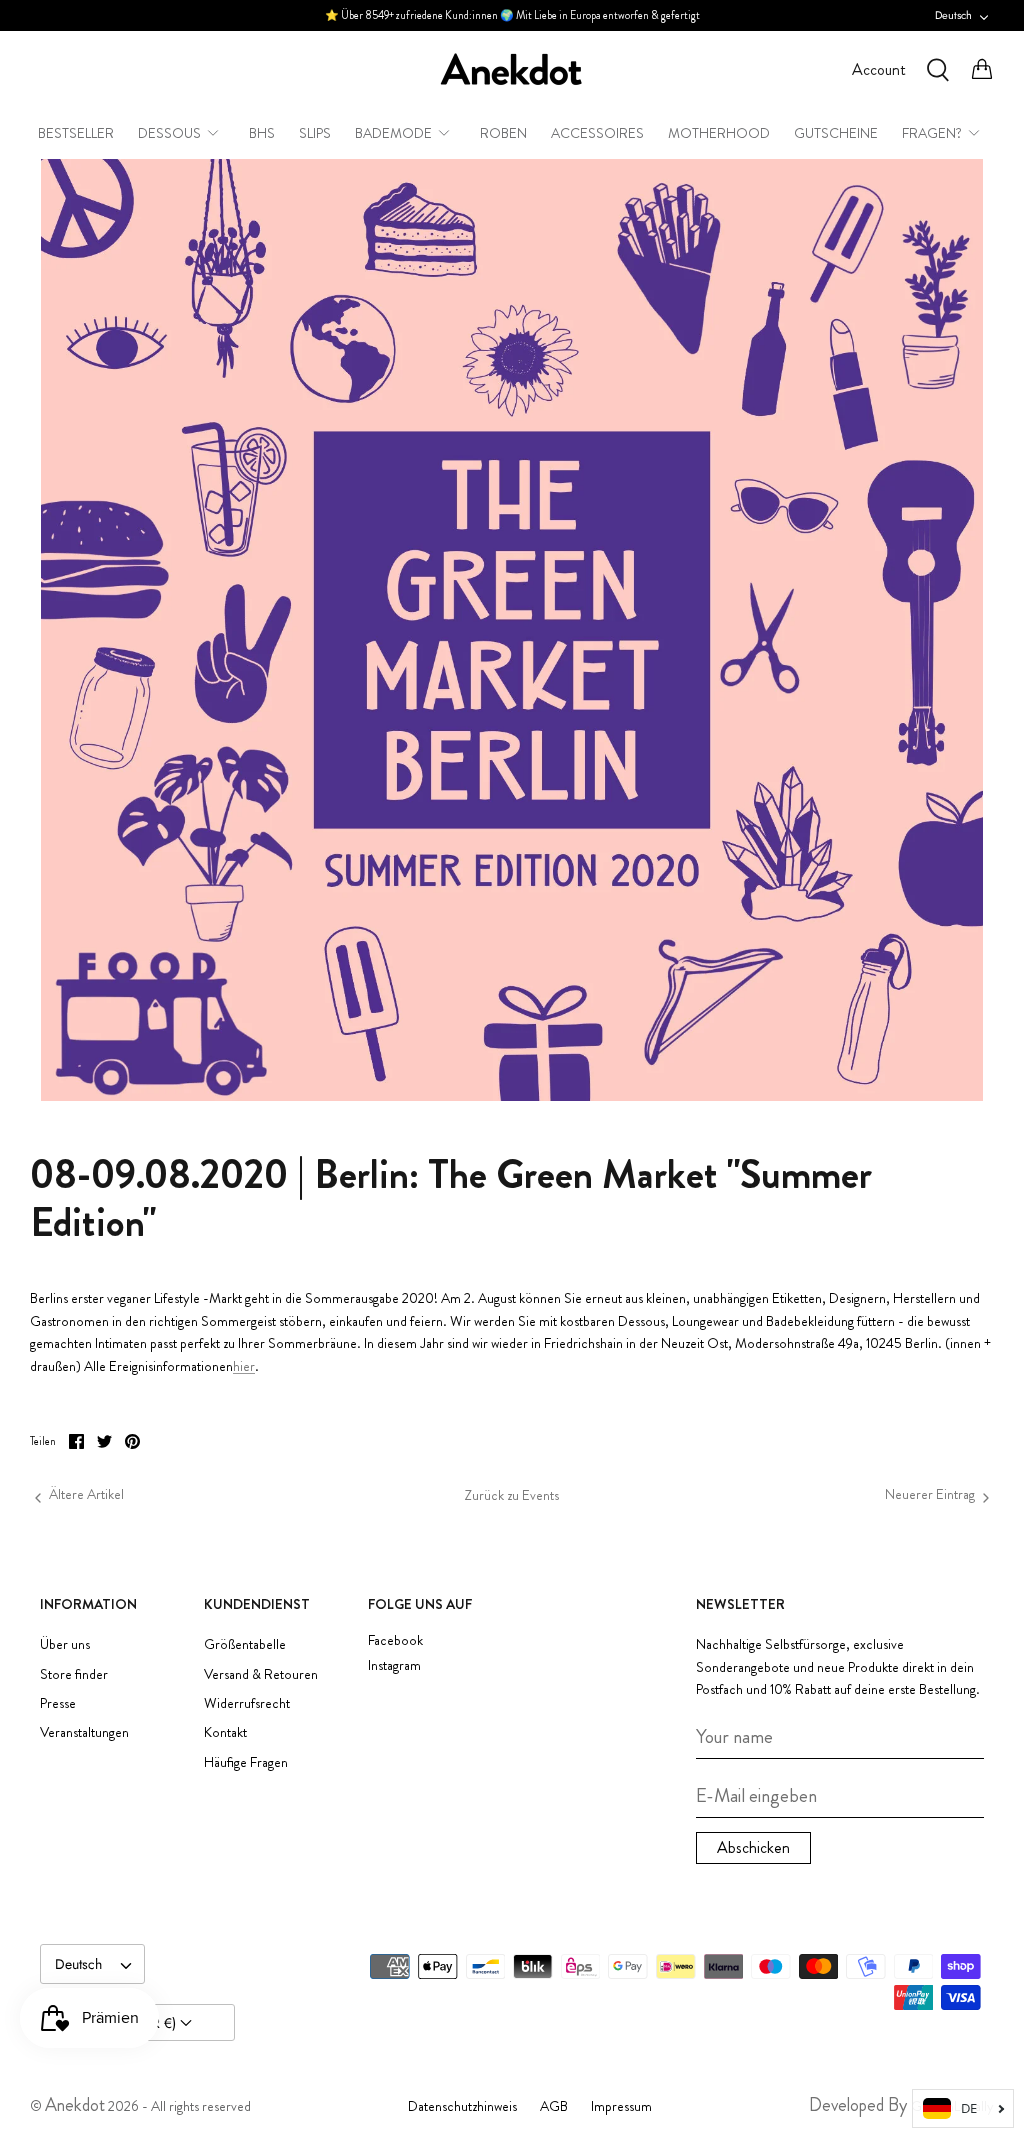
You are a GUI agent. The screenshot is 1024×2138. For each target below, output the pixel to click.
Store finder (74, 1674)
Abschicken (753, 1847)
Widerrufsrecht (247, 1703)
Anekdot (75, 2105)
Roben (503, 133)
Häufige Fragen (246, 1762)
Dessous (169, 133)
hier (244, 1366)
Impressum (621, 2106)
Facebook (395, 1640)
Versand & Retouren (261, 1674)
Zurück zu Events (511, 1495)
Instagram (394, 1665)
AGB (554, 2106)
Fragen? (932, 133)
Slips (315, 133)
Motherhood (719, 133)
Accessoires (597, 133)
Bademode (393, 133)
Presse (58, 1703)
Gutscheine (836, 133)
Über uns (65, 1644)
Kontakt (225, 1732)
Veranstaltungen (84, 1732)
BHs (262, 133)
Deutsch (953, 15)
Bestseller (76, 133)
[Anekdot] (512, 69)
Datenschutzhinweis (462, 2106)
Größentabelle (245, 1644)
